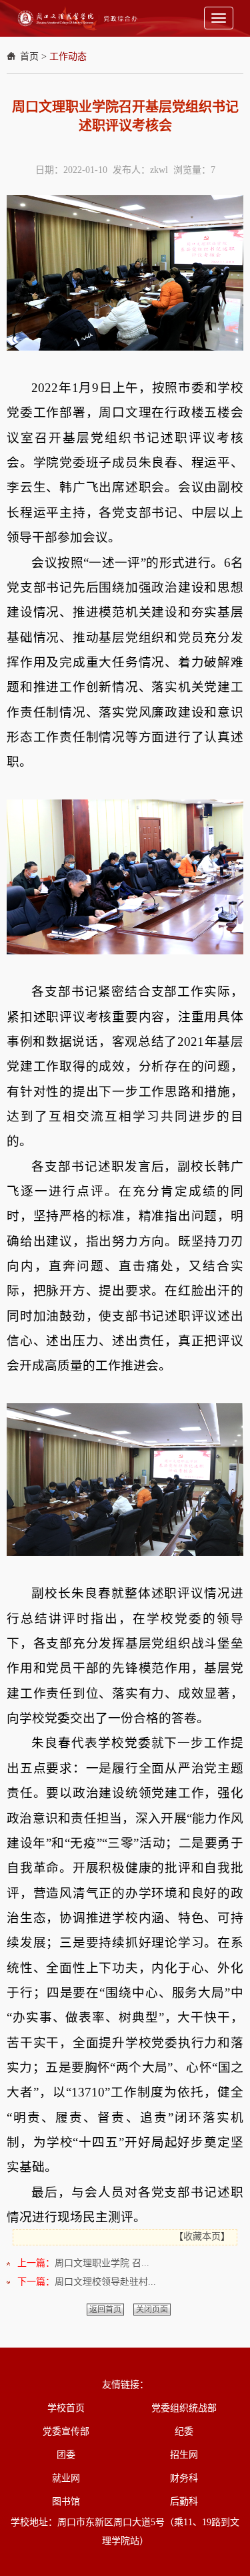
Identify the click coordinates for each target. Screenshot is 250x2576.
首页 (29, 56)
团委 (66, 2455)
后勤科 (184, 2502)
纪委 (184, 2431)
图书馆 (66, 2502)
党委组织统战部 (184, 2408)
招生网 (184, 2455)
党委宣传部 (66, 2431)
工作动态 (68, 56)
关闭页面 (152, 2310)
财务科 (184, 2478)
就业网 (66, 2478)
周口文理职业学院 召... (102, 2263)
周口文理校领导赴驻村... (105, 2282)
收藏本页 (202, 2236)
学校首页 (66, 2408)
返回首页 (105, 2310)
